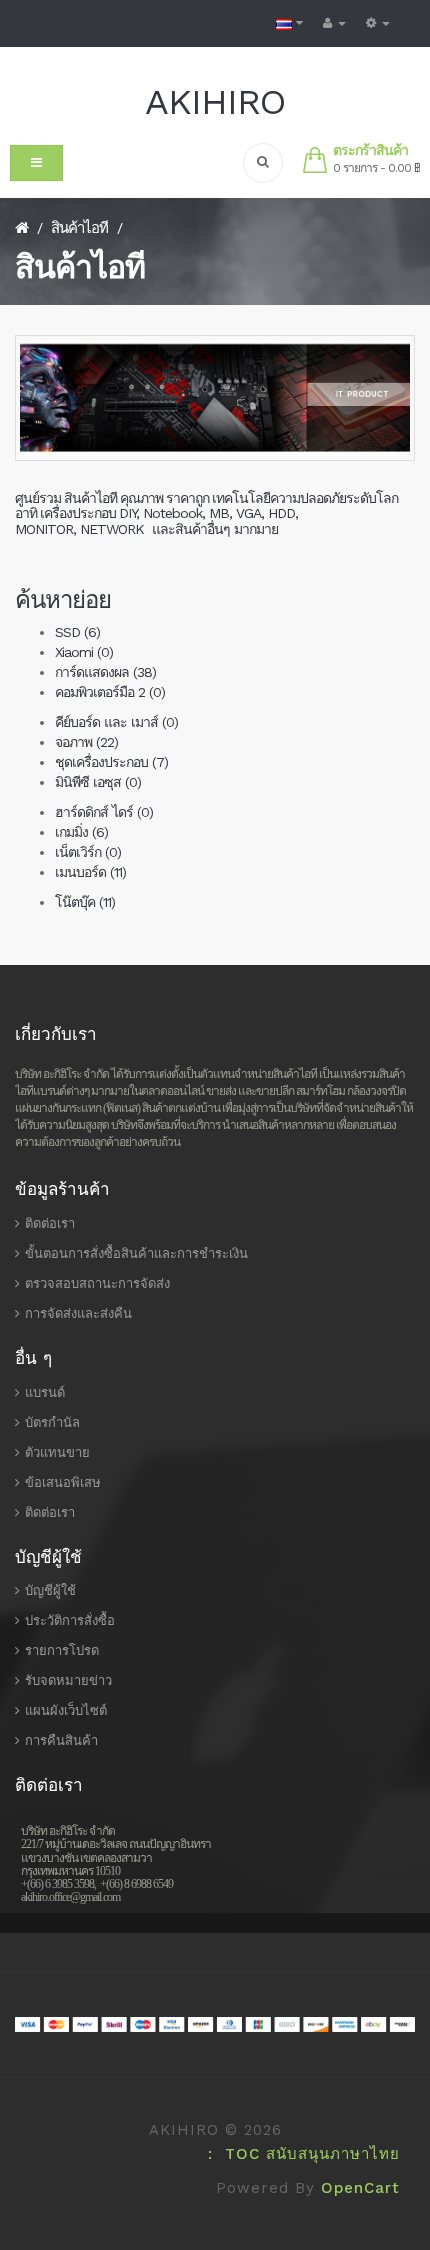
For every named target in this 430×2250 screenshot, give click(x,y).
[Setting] (378, 23)
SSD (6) (77, 632)
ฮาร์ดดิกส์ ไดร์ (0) (104, 812)
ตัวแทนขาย (57, 1452)
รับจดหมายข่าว (68, 1680)
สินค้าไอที (79, 228)
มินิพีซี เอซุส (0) (98, 782)
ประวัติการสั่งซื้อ (70, 1620)
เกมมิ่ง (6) (81, 832)
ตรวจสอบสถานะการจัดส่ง (97, 1283)
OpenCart (360, 2188)
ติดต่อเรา (50, 1223)
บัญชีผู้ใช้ (50, 1590)
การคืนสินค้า (61, 1740)
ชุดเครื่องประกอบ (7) (111, 762)
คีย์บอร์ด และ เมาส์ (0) (116, 722)
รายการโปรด (62, 1650)
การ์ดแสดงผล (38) (105, 672)
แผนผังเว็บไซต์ (66, 1710)
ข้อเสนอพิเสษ (63, 1482)
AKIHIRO (215, 102)
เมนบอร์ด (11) (90, 872)
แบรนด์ (45, 1392)
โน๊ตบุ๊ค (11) (85, 902)
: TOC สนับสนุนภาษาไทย (298, 2154)
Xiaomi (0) (84, 652)
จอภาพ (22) (86, 742)
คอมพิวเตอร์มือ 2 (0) (110, 692)
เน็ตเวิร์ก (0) (88, 852)
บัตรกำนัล (52, 1422)
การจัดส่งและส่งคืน (78, 1313)
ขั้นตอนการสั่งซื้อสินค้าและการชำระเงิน (136, 1253)
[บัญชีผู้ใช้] (334, 23)
